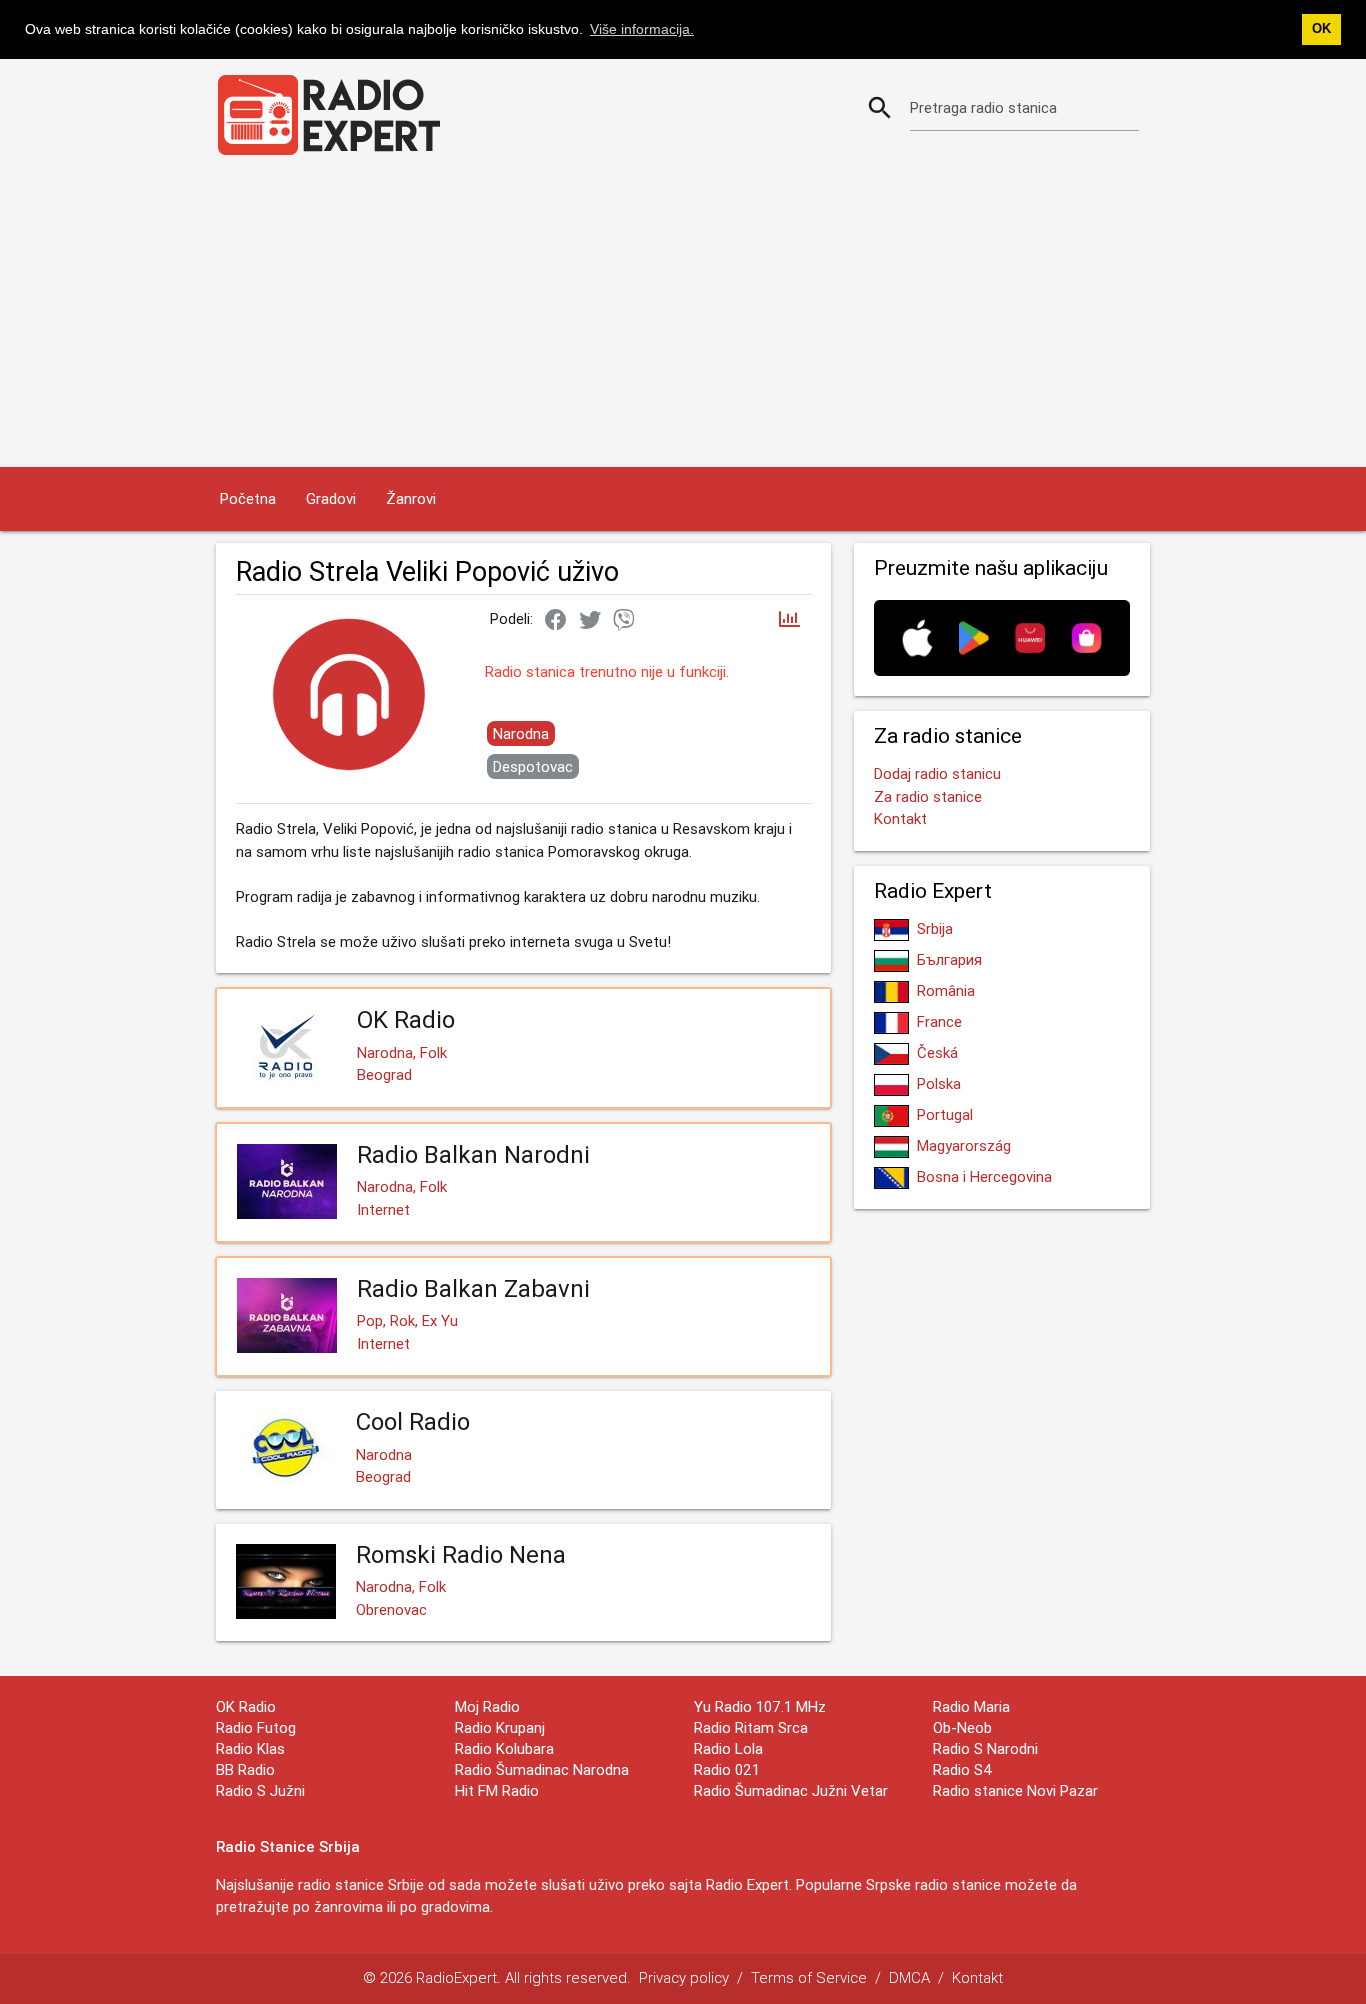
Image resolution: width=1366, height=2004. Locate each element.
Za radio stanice (928, 796)
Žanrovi (411, 498)
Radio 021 (727, 1769)
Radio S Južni (260, 1790)
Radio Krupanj (500, 1727)
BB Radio (245, 1769)
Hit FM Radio (497, 1790)
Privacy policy (684, 1977)
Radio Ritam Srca (751, 1727)
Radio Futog (256, 1727)
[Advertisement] (683, 317)
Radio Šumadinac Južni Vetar (791, 1790)
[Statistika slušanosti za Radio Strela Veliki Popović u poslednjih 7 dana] (789, 620)
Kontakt (900, 818)
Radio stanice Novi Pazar (1015, 1790)
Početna (248, 498)
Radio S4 (963, 1769)
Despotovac (533, 766)
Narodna (521, 733)
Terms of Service (809, 1977)
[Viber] (624, 621)
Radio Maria (971, 1706)
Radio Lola (728, 1748)
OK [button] (1321, 29)
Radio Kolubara (504, 1748)
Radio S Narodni (985, 1748)
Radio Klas (250, 1748)
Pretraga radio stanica (983, 107)
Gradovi (331, 498)
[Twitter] (590, 621)
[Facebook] (556, 621)
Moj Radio (487, 1706)
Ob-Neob (962, 1727)
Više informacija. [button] (642, 29)
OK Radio (246, 1706)
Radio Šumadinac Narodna (542, 1769)
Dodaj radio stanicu (937, 773)
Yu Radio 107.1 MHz (760, 1706)
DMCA (909, 1977)
